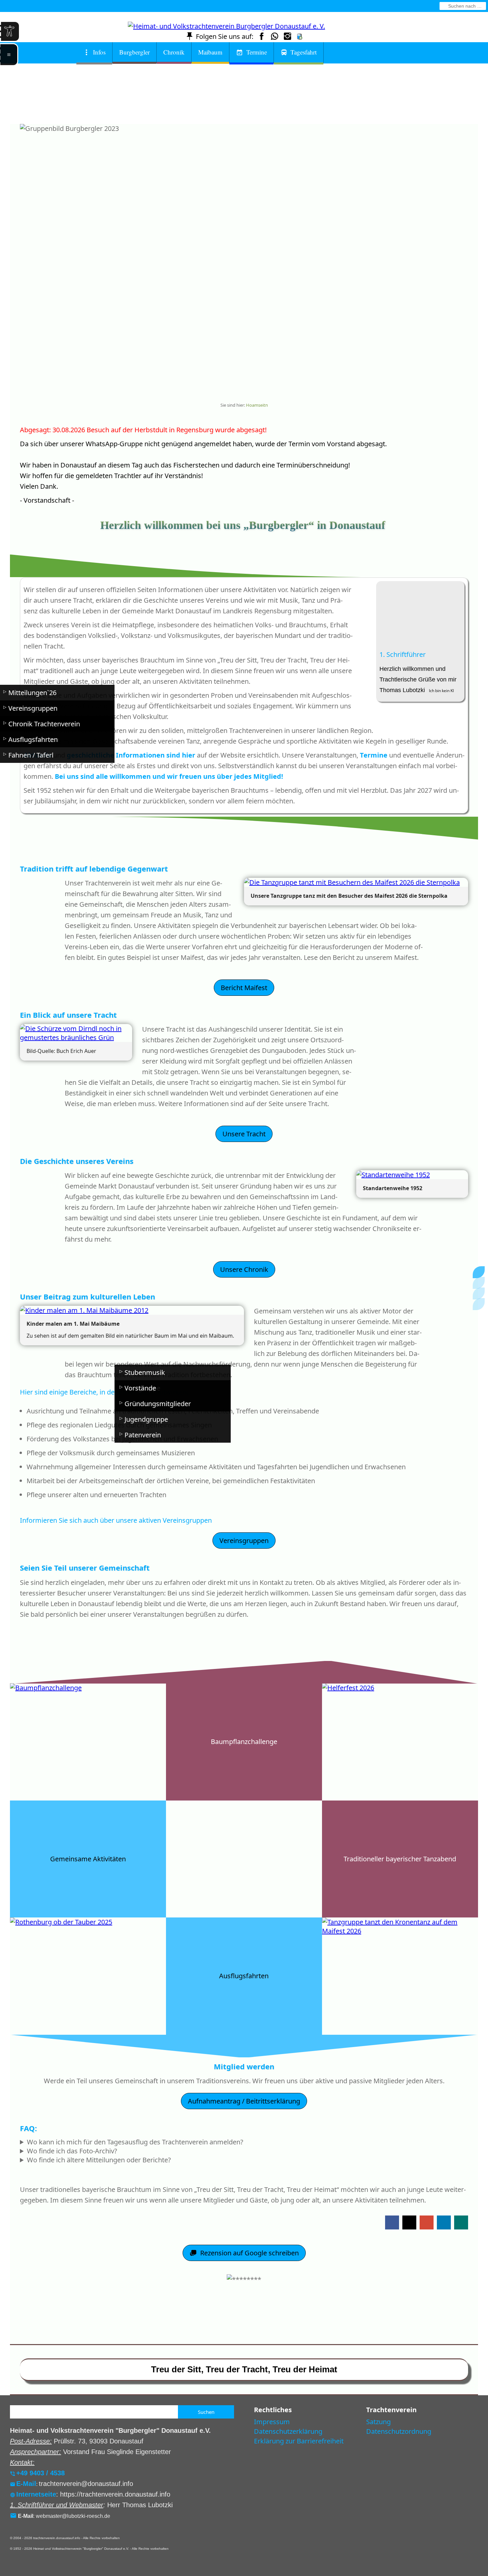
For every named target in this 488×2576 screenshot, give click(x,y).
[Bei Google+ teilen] (427, 2222)
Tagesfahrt (304, 52)
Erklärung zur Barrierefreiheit (299, 2441)
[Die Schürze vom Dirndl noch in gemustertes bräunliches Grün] (76, 1033)
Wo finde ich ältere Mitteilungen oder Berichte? (99, 2160)
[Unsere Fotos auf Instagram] (287, 36)
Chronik (174, 52)
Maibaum (210, 52)
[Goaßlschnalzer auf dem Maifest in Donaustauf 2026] (234, 383)
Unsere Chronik (244, 1269)
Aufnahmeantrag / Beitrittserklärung (244, 2101)
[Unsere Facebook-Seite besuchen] (262, 36)
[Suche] (444, 6)
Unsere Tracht (244, 1134)
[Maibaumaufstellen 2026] (241, 383)
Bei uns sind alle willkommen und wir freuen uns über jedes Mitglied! (169, 776)
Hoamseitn (257, 405)
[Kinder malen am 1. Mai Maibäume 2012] (132, 1310)
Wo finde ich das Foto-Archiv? (72, 2151)
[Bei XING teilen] (461, 2222)
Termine (257, 52)
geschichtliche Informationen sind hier (131, 755)
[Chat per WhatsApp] (275, 36)
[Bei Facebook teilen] (392, 2222)
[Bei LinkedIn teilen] (444, 2222)
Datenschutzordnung (399, 2431)
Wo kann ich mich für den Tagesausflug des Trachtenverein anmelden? (135, 2142)
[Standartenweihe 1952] (412, 1175)
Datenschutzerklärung (288, 2431)
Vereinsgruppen (244, 1541)
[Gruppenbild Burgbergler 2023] (227, 383)
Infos (99, 52)
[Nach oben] (244, 2305)
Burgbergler (134, 52)
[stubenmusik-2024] (261, 383)
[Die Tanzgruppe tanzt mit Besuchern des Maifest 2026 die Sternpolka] (247, 383)
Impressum (272, 2422)
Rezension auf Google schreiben (249, 2253)
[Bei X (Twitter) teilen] (409, 2222)
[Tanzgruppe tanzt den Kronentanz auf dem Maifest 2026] (254, 383)
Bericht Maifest (244, 988)
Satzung (378, 2422)
